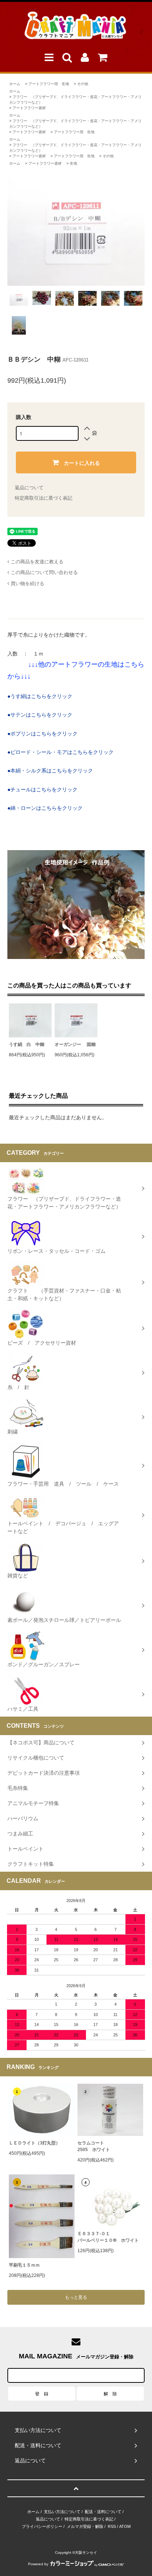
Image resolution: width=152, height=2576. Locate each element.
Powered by (38, 2564)
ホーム (15, 84)
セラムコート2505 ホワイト (94, 2146)
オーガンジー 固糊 (75, 1044)
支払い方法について (62, 2512)
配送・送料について (103, 2512)
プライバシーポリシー (42, 2526)
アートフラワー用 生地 (49, 84)
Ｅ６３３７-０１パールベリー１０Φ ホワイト (108, 2237)
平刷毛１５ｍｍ (24, 2265)
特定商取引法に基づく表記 (44, 498)
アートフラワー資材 (29, 108)
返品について (29, 488)
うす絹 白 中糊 (27, 1044)
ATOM (125, 2526)
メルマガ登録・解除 (85, 2526)
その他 (83, 84)
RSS (112, 2526)
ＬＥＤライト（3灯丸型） (34, 2143)
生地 (73, 163)
